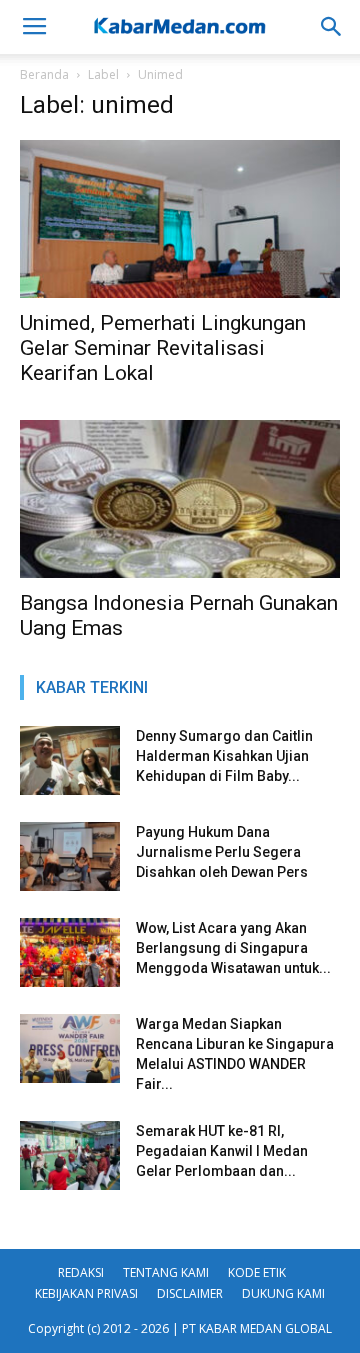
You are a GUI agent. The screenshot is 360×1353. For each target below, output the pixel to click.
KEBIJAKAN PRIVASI (86, 1293)
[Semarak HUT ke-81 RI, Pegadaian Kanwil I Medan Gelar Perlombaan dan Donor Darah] (70, 1155)
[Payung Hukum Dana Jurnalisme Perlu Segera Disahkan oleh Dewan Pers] (70, 856)
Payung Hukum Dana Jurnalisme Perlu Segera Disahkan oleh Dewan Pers (222, 852)
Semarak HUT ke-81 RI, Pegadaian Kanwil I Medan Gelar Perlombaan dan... (222, 1151)
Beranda (44, 74)
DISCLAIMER (190, 1293)
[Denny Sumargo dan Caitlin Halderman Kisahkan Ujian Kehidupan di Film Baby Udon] (70, 760)
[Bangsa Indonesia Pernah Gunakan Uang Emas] (180, 499)
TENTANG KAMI (166, 1272)
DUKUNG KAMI (283, 1293)
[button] (332, 27)
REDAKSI (81, 1272)
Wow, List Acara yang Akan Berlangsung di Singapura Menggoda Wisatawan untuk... (233, 948)
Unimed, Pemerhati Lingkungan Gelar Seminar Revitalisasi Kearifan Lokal (163, 348)
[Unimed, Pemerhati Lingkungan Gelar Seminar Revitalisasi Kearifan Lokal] (180, 219)
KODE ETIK (257, 1272)
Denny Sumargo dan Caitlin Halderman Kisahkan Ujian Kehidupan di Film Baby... (224, 756)
